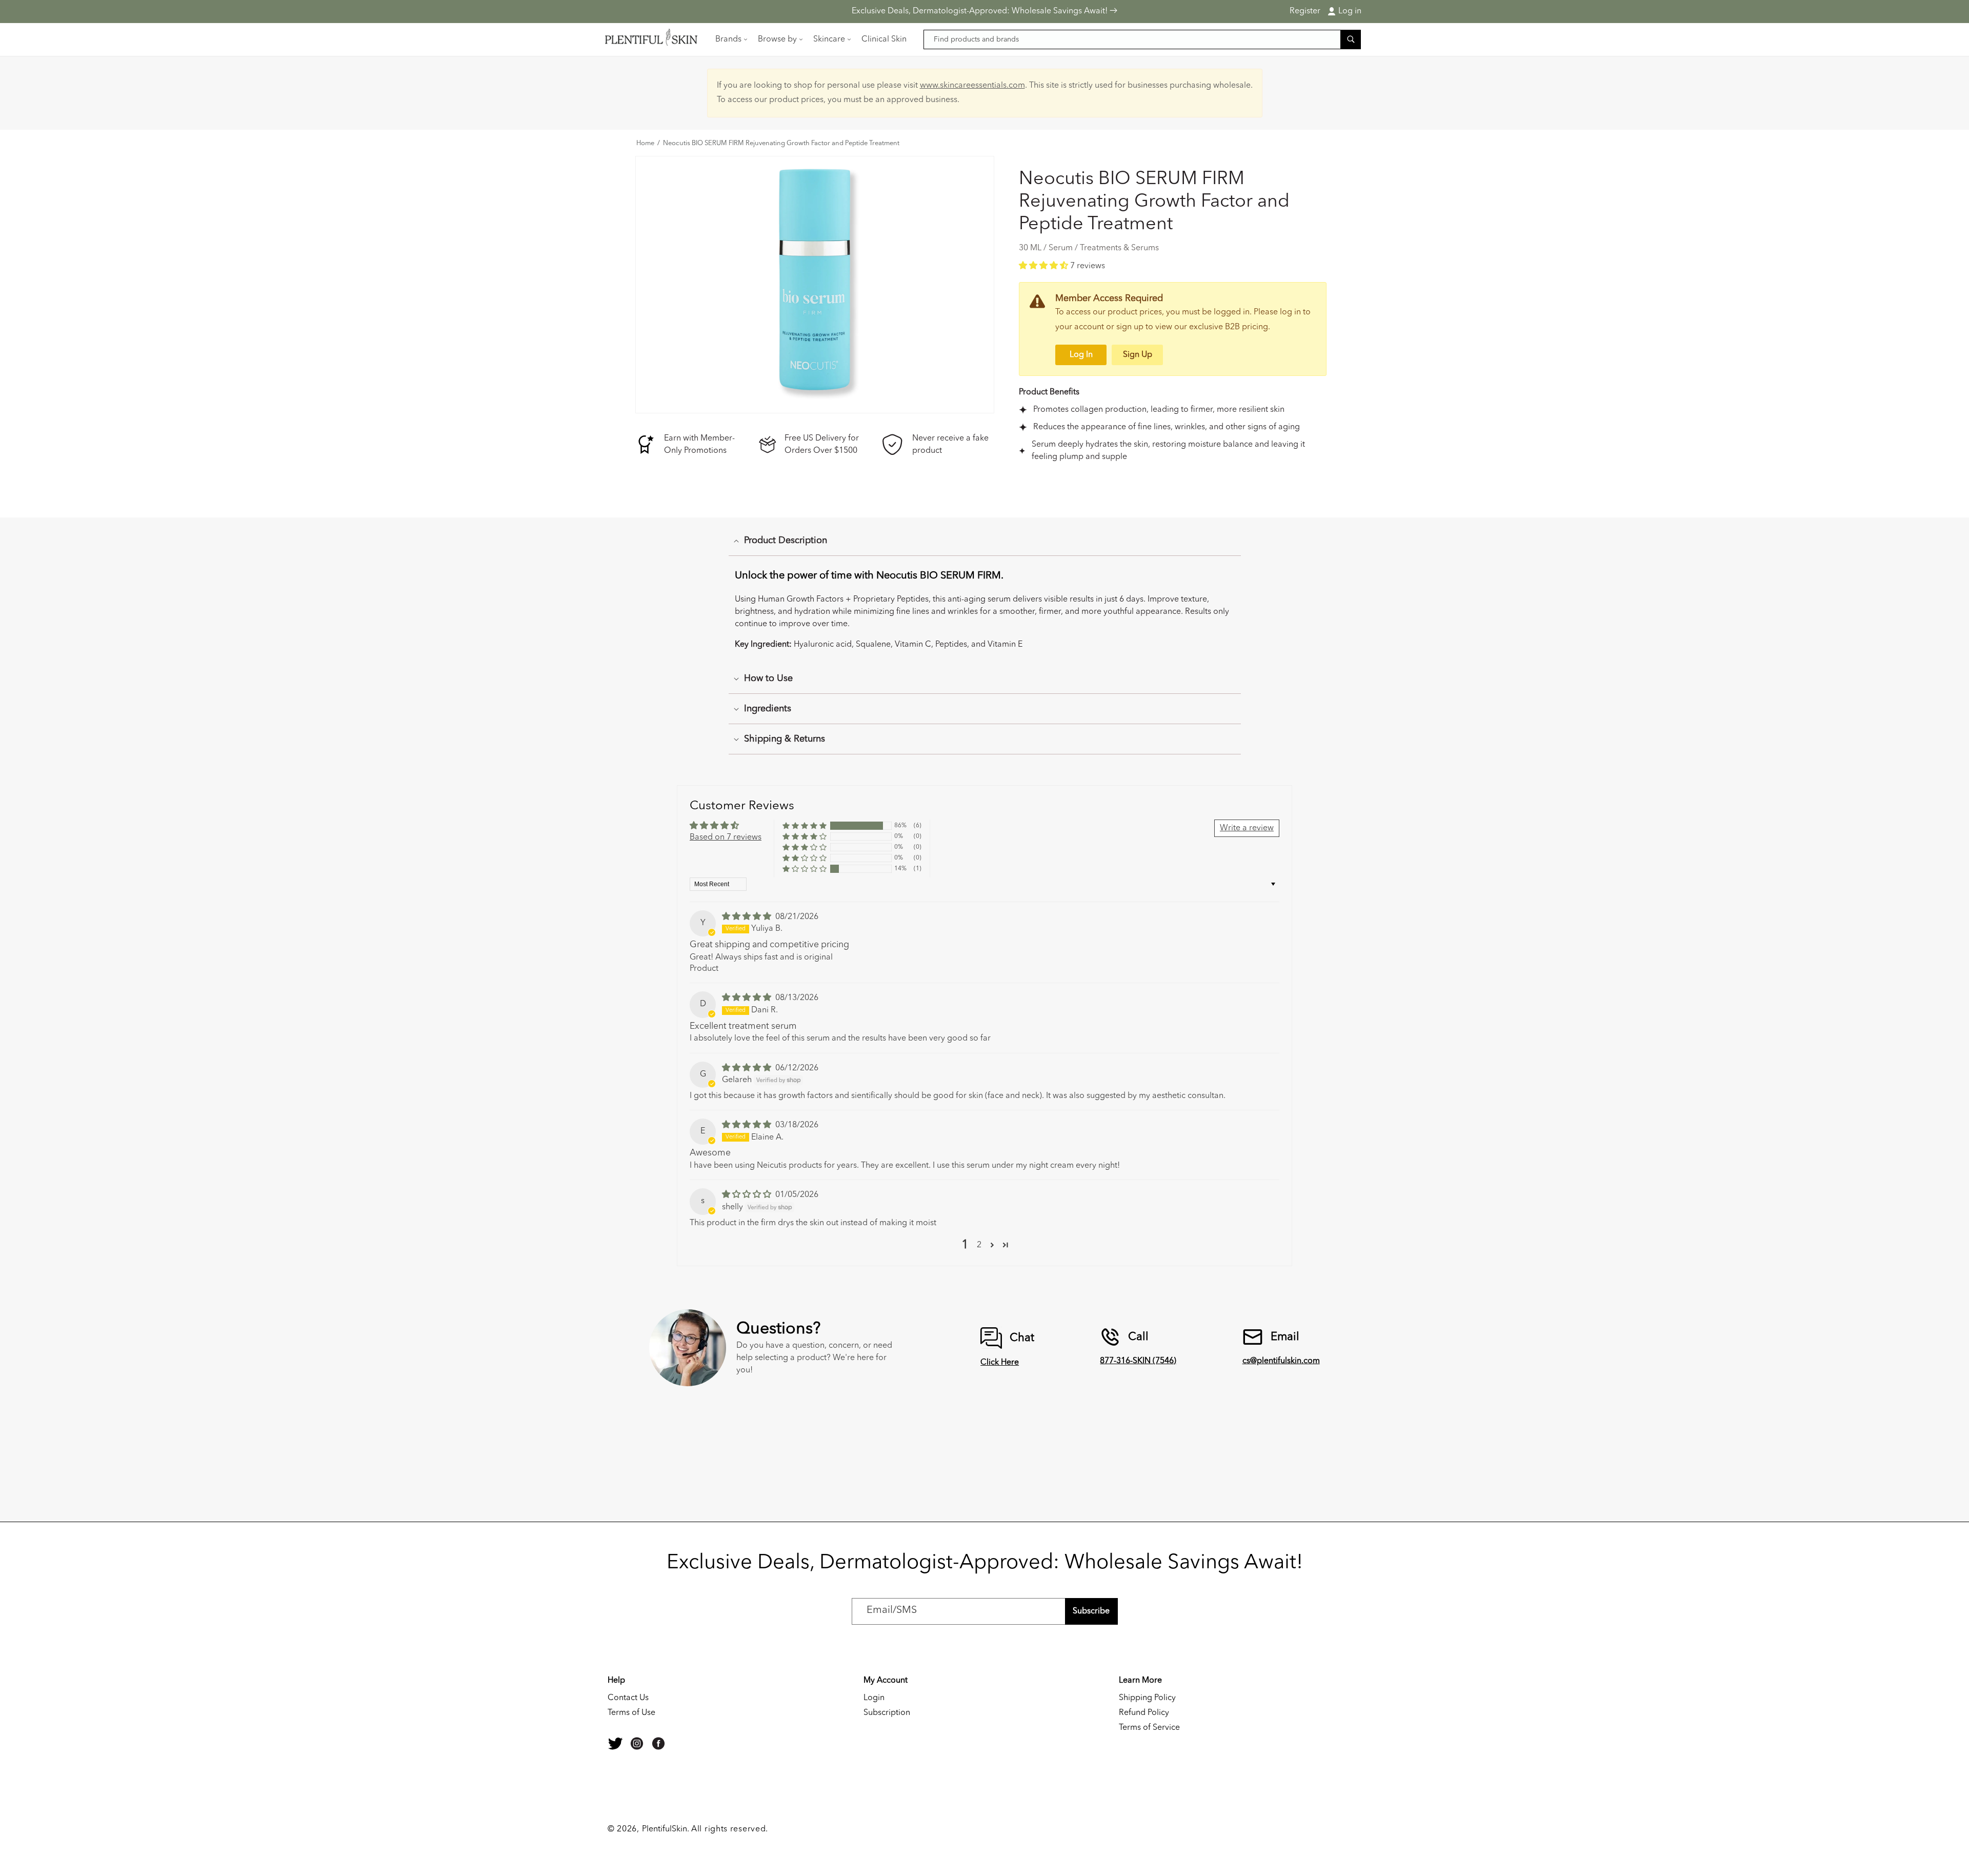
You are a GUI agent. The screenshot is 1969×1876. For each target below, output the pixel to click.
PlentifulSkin (665, 1829)
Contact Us (628, 1698)
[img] (748, 917)
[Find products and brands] (1351, 39)
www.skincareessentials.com (972, 86)
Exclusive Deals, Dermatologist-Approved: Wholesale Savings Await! (981, 11)
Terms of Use (631, 1713)
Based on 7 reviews (726, 837)
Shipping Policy (1147, 1698)
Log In (1081, 355)
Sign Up (1138, 355)
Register (1305, 11)
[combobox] (1142, 39)
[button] (730, 39)
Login (874, 1698)
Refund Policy (1144, 1713)
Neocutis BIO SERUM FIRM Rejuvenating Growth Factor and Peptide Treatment (781, 144)
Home (645, 144)
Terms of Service (1149, 1728)
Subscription (887, 1713)
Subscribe (1091, 1611)
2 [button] (979, 1245)
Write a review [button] (1247, 828)
